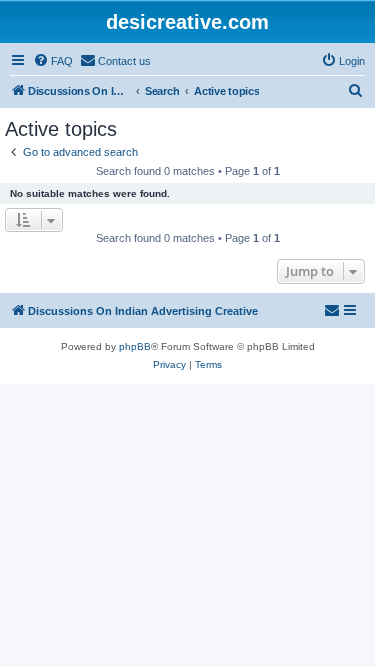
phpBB (135, 346)
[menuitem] (53, 61)
